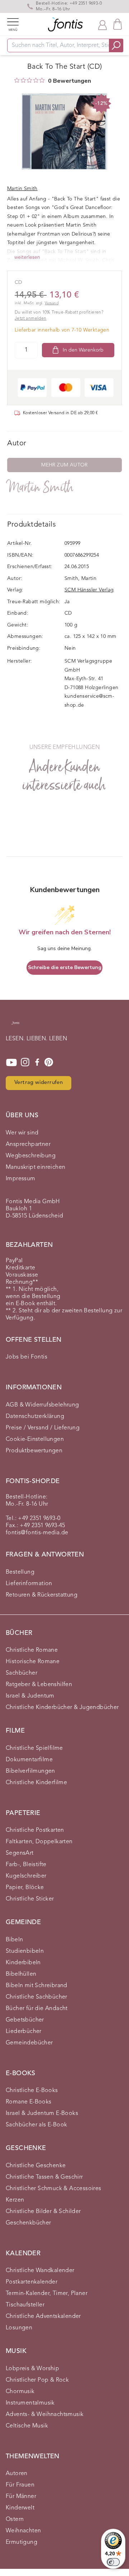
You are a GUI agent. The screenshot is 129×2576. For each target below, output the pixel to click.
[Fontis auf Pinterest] (49, 1062)
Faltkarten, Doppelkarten (39, 1842)
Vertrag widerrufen (39, 1083)
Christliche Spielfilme (34, 1748)
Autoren (17, 2474)
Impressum (21, 1179)
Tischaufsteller (25, 2305)
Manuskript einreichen (35, 1167)
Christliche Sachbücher (37, 1997)
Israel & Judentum (30, 1696)
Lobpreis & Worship (32, 2369)
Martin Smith (40, 487)
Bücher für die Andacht (37, 2009)
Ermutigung (21, 2542)
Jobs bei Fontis (27, 1357)
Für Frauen (20, 2485)
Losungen (19, 2328)
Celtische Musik (27, 2426)
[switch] (113, 2562)
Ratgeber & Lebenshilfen (39, 1685)
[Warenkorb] (118, 24)
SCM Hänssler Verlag (89, 590)
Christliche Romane (32, 1650)
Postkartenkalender (32, 2282)
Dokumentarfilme (29, 1760)
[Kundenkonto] (102, 24)
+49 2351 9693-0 (86, 4)
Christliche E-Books (32, 2091)
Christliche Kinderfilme (36, 1783)
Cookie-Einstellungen (35, 1439)
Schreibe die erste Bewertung (65, 967)
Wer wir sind (22, 1133)
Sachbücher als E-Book (36, 2125)
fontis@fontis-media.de (37, 1533)
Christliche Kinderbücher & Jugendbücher (62, 1708)
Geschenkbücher (28, 2223)
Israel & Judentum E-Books (42, 2113)
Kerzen (15, 2200)
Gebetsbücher (25, 2020)
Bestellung (20, 1572)
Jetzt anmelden (31, 319)
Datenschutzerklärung (35, 1417)
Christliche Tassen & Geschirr (44, 2177)
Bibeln (14, 1940)
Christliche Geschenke (36, 2166)
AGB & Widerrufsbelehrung (42, 1405)
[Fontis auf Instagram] (25, 1062)
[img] (17, 80)
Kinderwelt (20, 2508)
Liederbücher (24, 2032)
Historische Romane (33, 1662)
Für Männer (21, 2497)
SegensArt (20, 1853)
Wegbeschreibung (31, 1156)
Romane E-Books (29, 2102)
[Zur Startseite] (15, 1026)
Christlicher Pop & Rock (37, 2380)
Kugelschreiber (26, 1876)
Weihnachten (23, 2531)
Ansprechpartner (28, 1144)
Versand (52, 303)
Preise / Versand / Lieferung (43, 1428)
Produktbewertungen (34, 1451)
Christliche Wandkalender (40, 2271)
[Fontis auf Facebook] (37, 1062)
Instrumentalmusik (30, 2403)
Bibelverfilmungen (30, 1771)
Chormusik (20, 2392)
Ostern (15, 2519)
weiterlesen (27, 257)
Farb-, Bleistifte (26, 1865)
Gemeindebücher (29, 2043)
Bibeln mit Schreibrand (37, 1986)
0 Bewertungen (70, 81)
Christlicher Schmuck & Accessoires (54, 2189)
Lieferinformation (29, 1584)
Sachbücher (21, 1673)
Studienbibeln (25, 1951)
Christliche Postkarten (35, 1830)
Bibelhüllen (21, 1974)
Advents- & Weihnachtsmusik (45, 2415)
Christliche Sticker (30, 1899)
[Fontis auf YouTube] (11, 1062)
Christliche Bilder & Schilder (43, 2212)
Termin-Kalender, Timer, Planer (47, 2294)
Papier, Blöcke (25, 1888)
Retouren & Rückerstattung (42, 1595)
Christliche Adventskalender (43, 2316)
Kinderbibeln (23, 1963)
